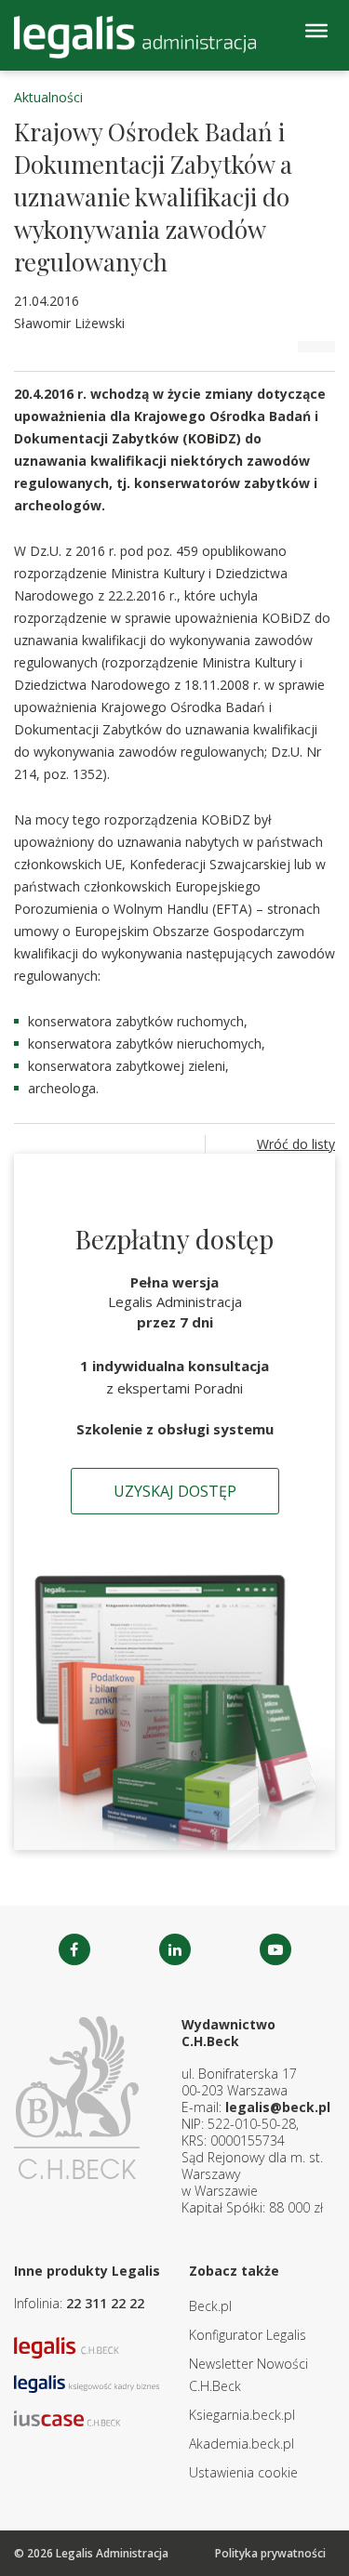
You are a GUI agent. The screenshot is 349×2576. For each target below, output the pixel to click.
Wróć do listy (296, 1144)
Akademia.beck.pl (242, 2444)
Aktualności (48, 97)
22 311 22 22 (105, 2303)
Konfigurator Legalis (248, 2335)
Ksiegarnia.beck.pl (242, 2415)
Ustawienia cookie (243, 2472)
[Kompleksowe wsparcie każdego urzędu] (135, 37)
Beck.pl (210, 2306)
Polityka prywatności (270, 2553)
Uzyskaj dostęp (175, 1491)
